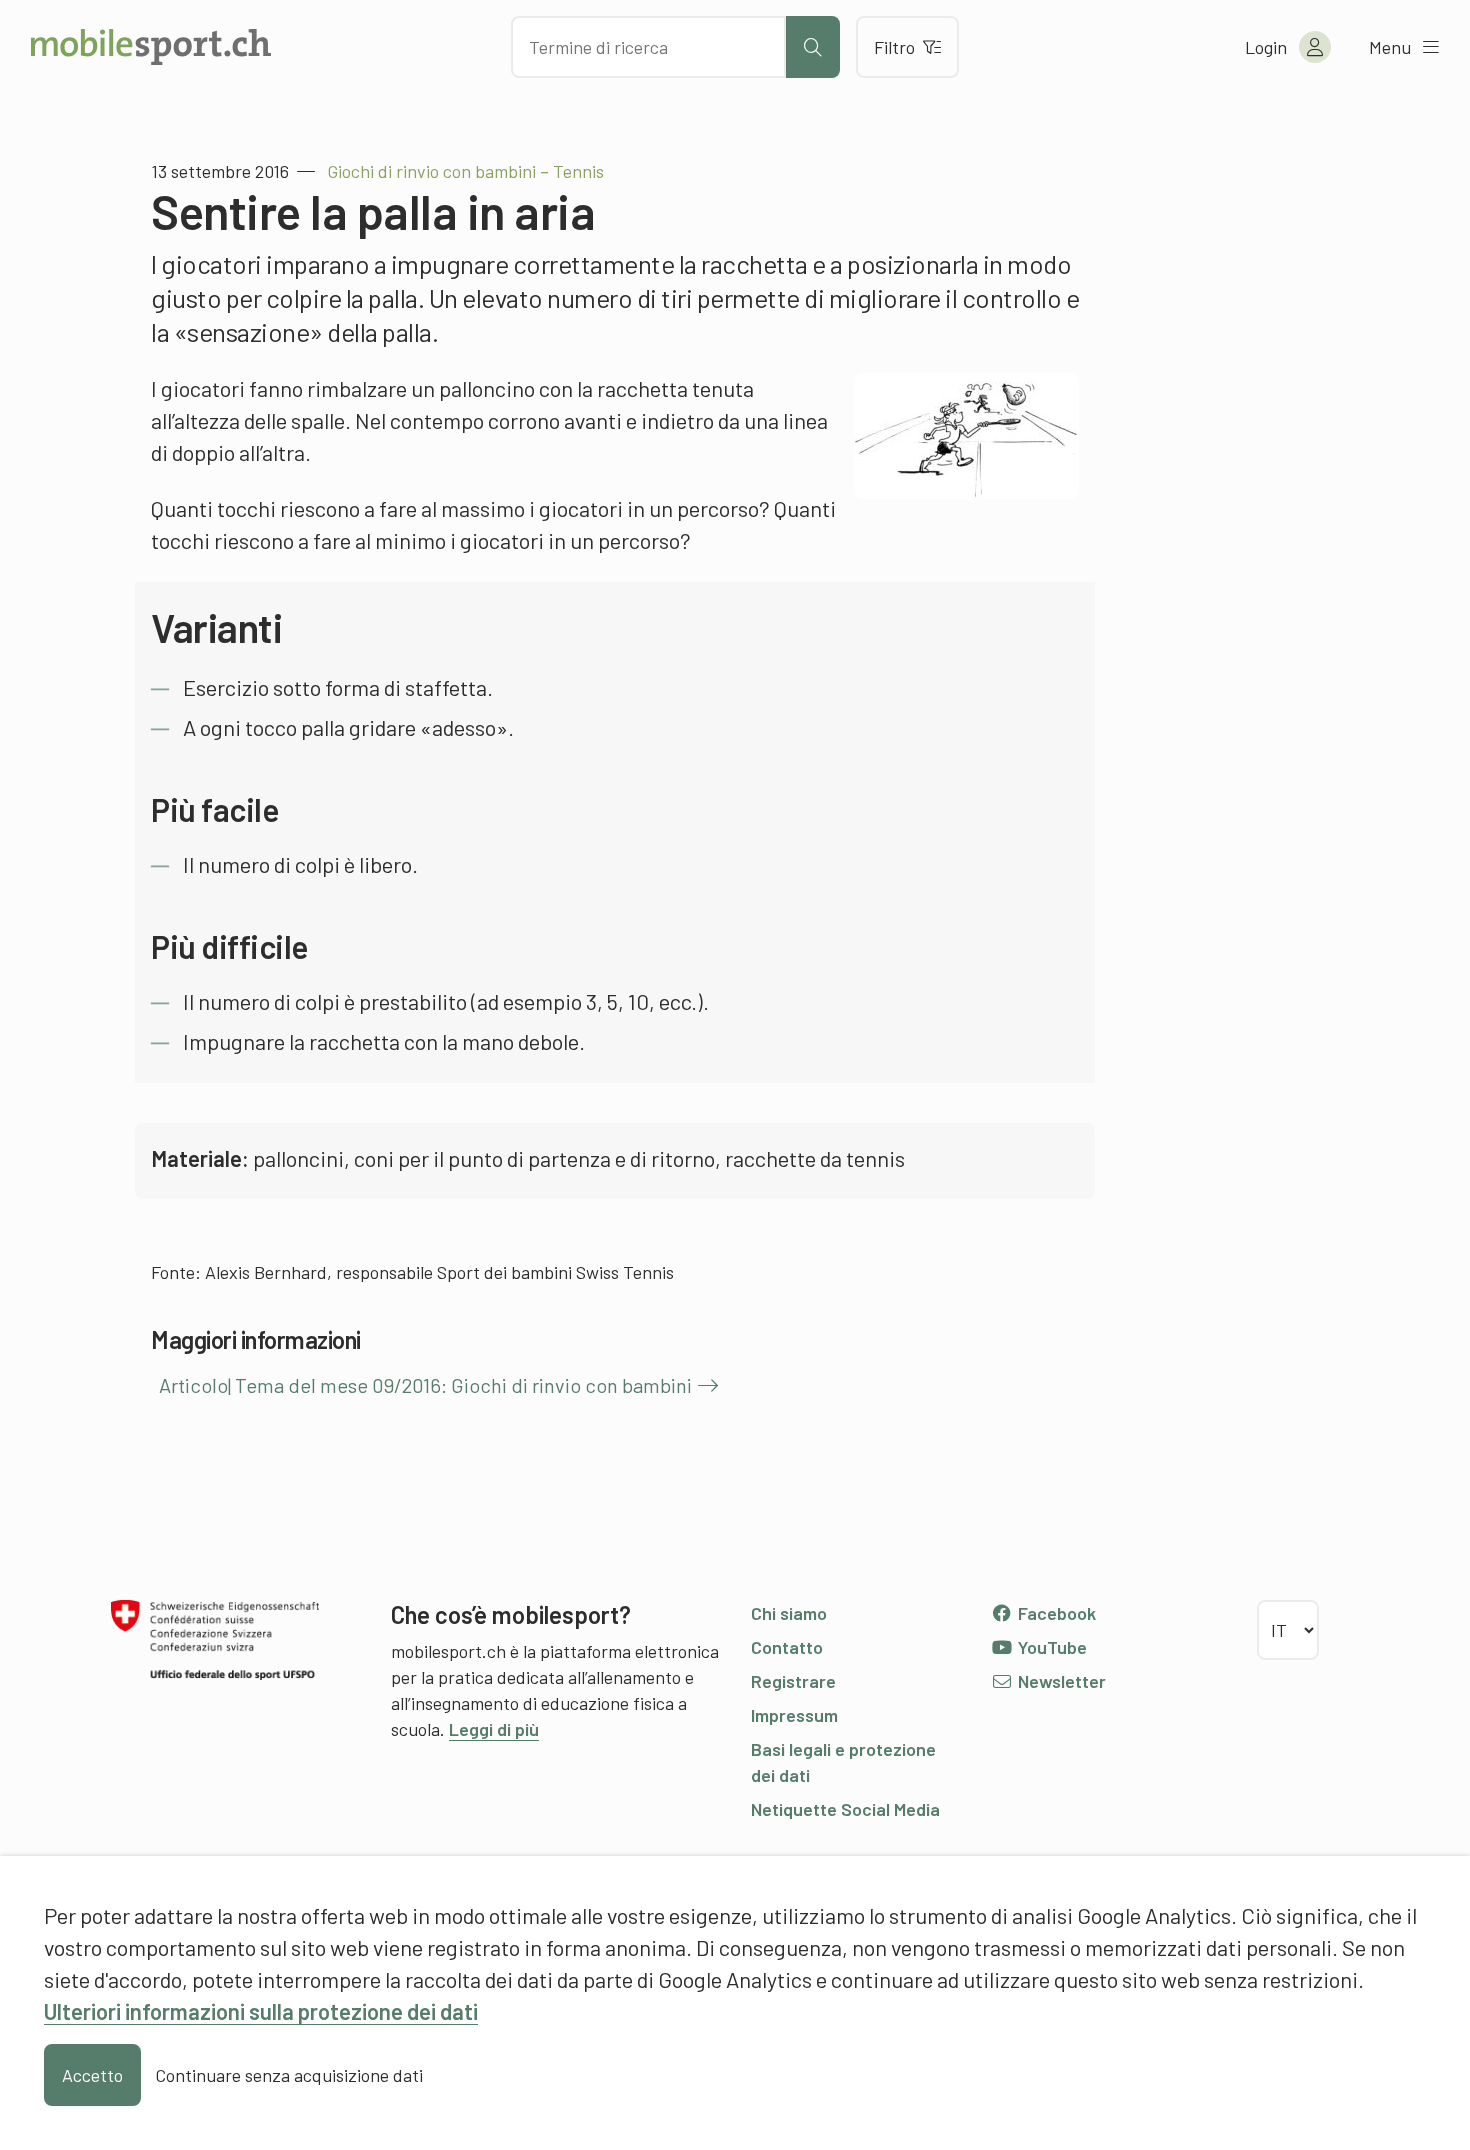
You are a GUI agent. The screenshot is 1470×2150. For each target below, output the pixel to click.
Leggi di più (494, 1729)
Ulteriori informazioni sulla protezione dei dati (261, 2011)
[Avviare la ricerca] (813, 47)
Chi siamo (789, 1613)
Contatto (787, 1647)
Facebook (1055, 1613)
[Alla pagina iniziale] (151, 47)
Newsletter (1060, 1681)
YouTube (1050, 1647)
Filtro (894, 47)
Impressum (794, 1715)
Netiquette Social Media (845, 1809)
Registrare (793, 1681)
